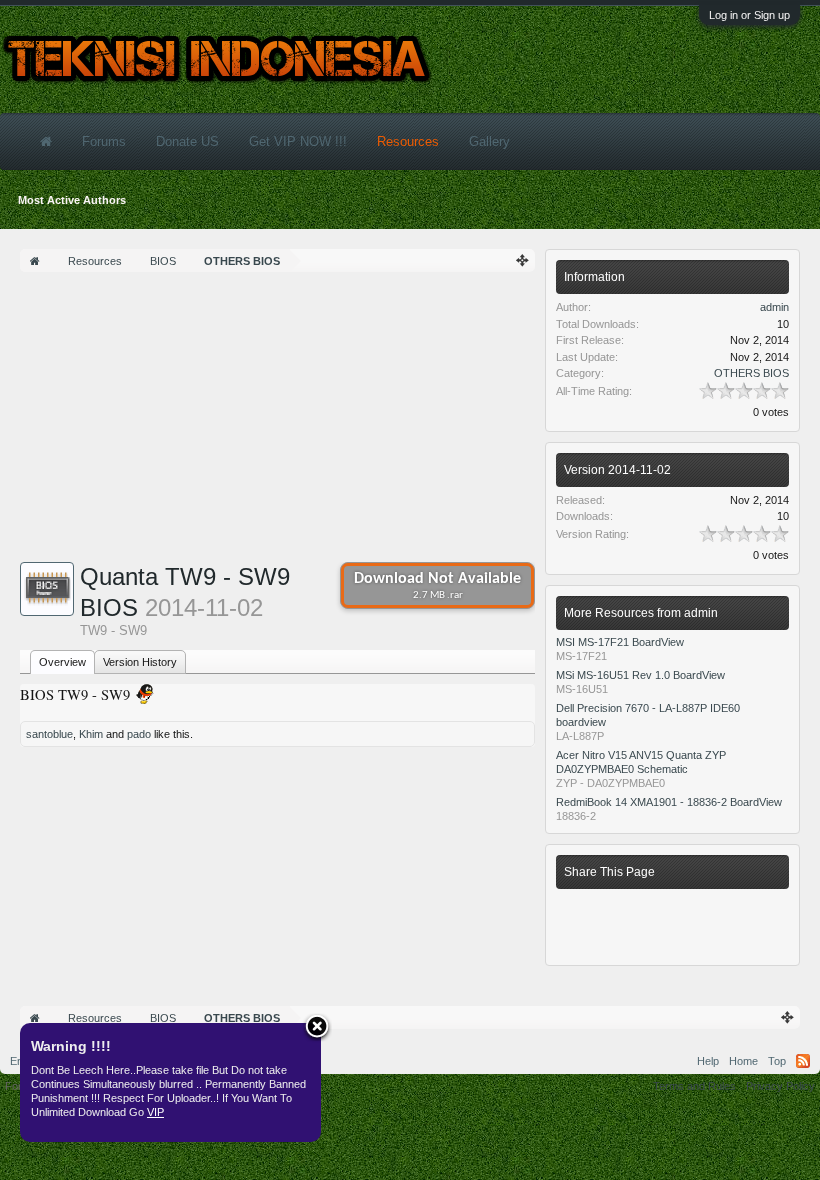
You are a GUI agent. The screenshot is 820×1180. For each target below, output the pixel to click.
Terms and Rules (694, 1086)
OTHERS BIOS (751, 373)
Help (708, 1061)
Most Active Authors (72, 200)
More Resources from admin (641, 613)
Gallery (489, 141)
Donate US (187, 141)
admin (774, 307)
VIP (155, 1112)
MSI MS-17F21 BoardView (620, 642)
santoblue (49, 734)
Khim (91, 734)
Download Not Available (437, 586)
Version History (140, 662)
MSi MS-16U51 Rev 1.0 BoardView (640, 675)
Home (743, 1061)
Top (777, 1061)
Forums (104, 141)
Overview (62, 662)
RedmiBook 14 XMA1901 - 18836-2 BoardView (669, 802)
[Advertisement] (277, 422)
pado (139, 734)
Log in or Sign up (749, 15)
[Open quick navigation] (523, 260)
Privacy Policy (780, 1086)
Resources (408, 141)
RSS (803, 1061)
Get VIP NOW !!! (298, 141)
